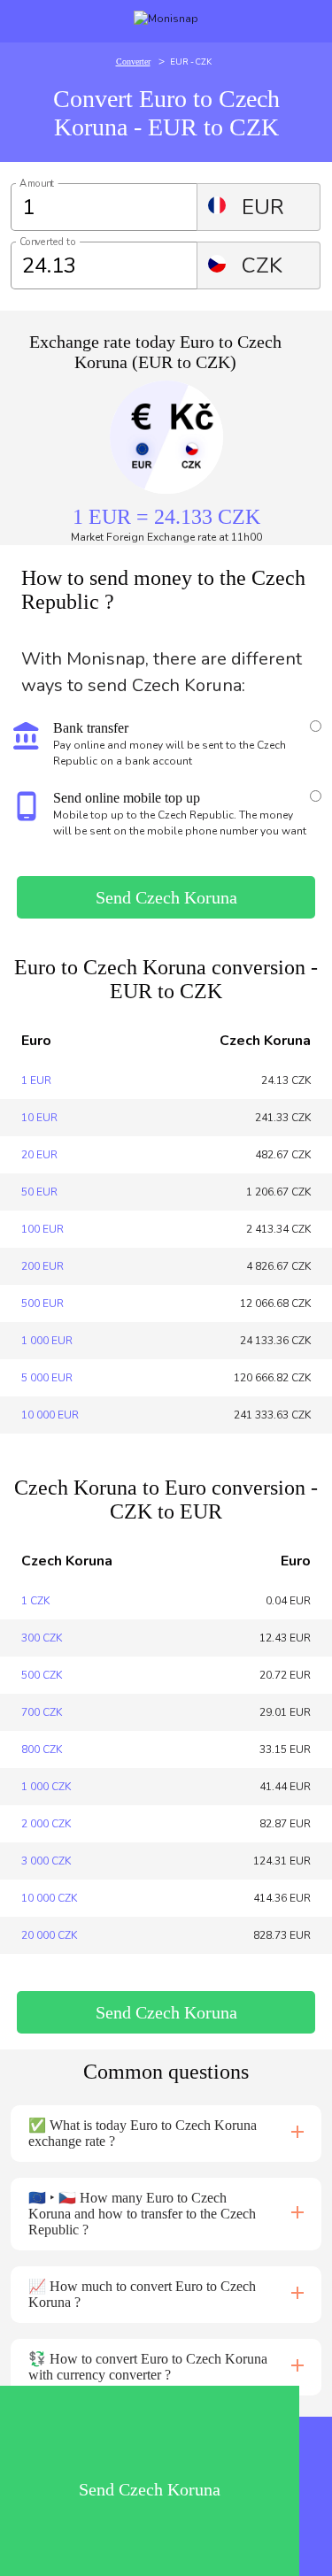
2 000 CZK (46, 1824)
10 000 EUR (50, 1415)
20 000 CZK (49, 1935)
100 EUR (42, 1229)
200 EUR (42, 1266)
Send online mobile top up (127, 798)
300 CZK (42, 1638)
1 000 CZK (46, 1787)
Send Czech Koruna (166, 897)
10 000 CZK (49, 1898)
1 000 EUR (47, 1341)
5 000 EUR (47, 1378)
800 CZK (42, 1749)
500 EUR (42, 1303)
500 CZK (42, 1675)
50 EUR (39, 1192)
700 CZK (42, 1712)
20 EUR (39, 1155)
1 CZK (35, 1601)
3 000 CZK (46, 1861)
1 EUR (36, 1080)
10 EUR (39, 1118)
